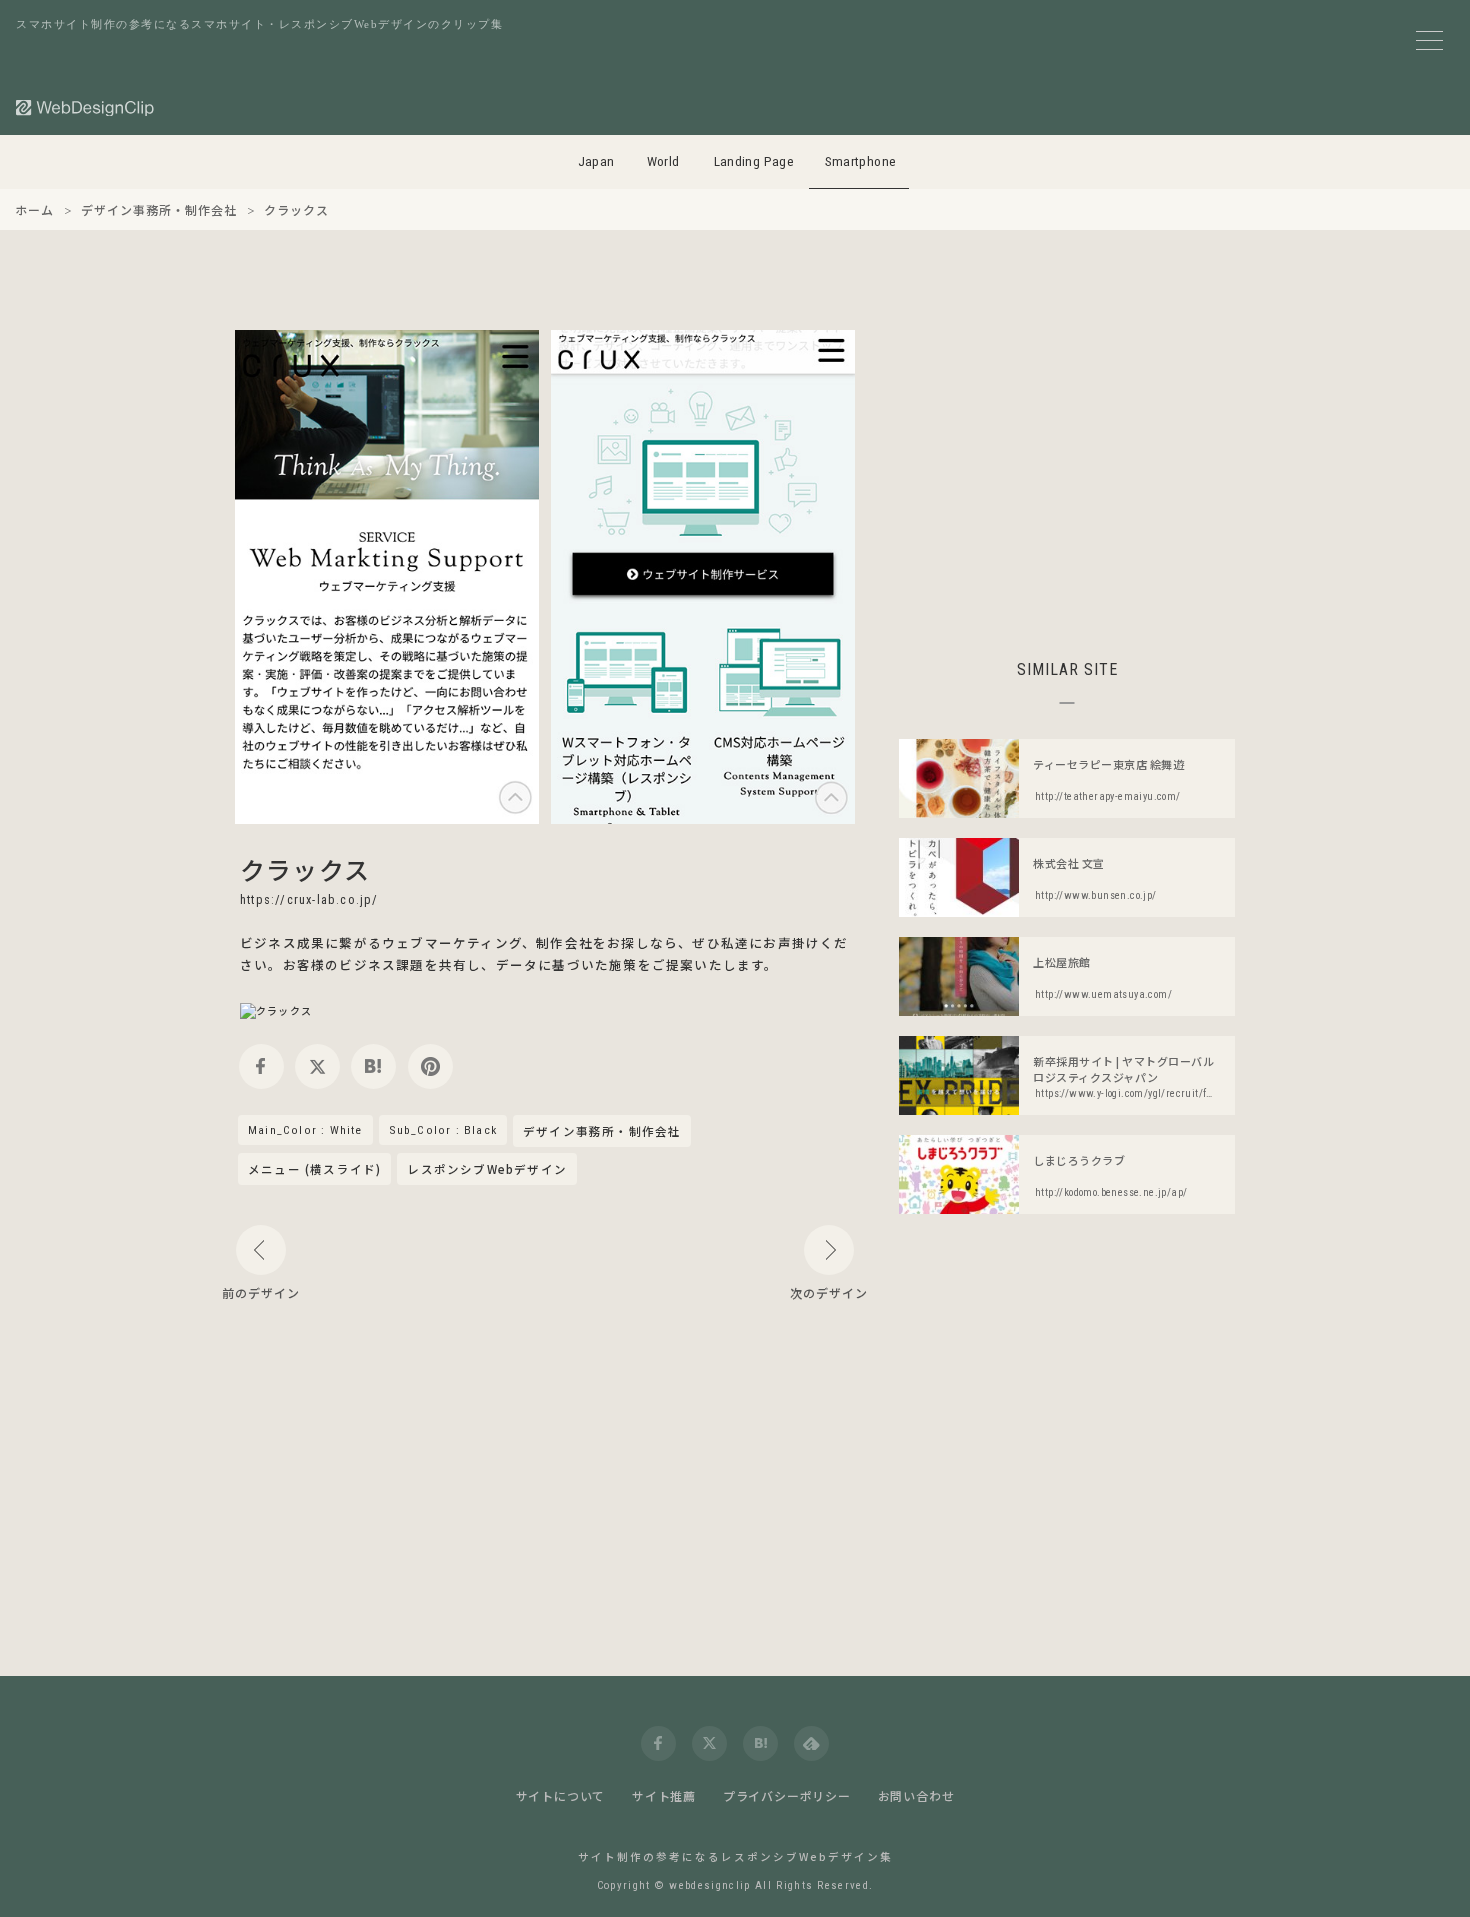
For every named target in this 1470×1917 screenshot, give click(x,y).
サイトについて (561, 1795)
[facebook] (261, 1066)
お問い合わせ (916, 1795)
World (663, 161)
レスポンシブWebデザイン (487, 1169)
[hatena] (373, 1066)
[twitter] (317, 1066)
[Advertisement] (1067, 470)
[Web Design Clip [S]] (86, 107)
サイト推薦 (664, 1795)
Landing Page (754, 161)
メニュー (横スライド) (314, 1169)
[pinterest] (430, 1066)
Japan (596, 161)
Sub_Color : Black (443, 1130)
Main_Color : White (305, 1130)
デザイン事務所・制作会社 (602, 1132)
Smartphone (861, 161)
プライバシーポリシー (787, 1795)
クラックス (305, 869)
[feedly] (811, 1743)
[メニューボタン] (1429, 40)
